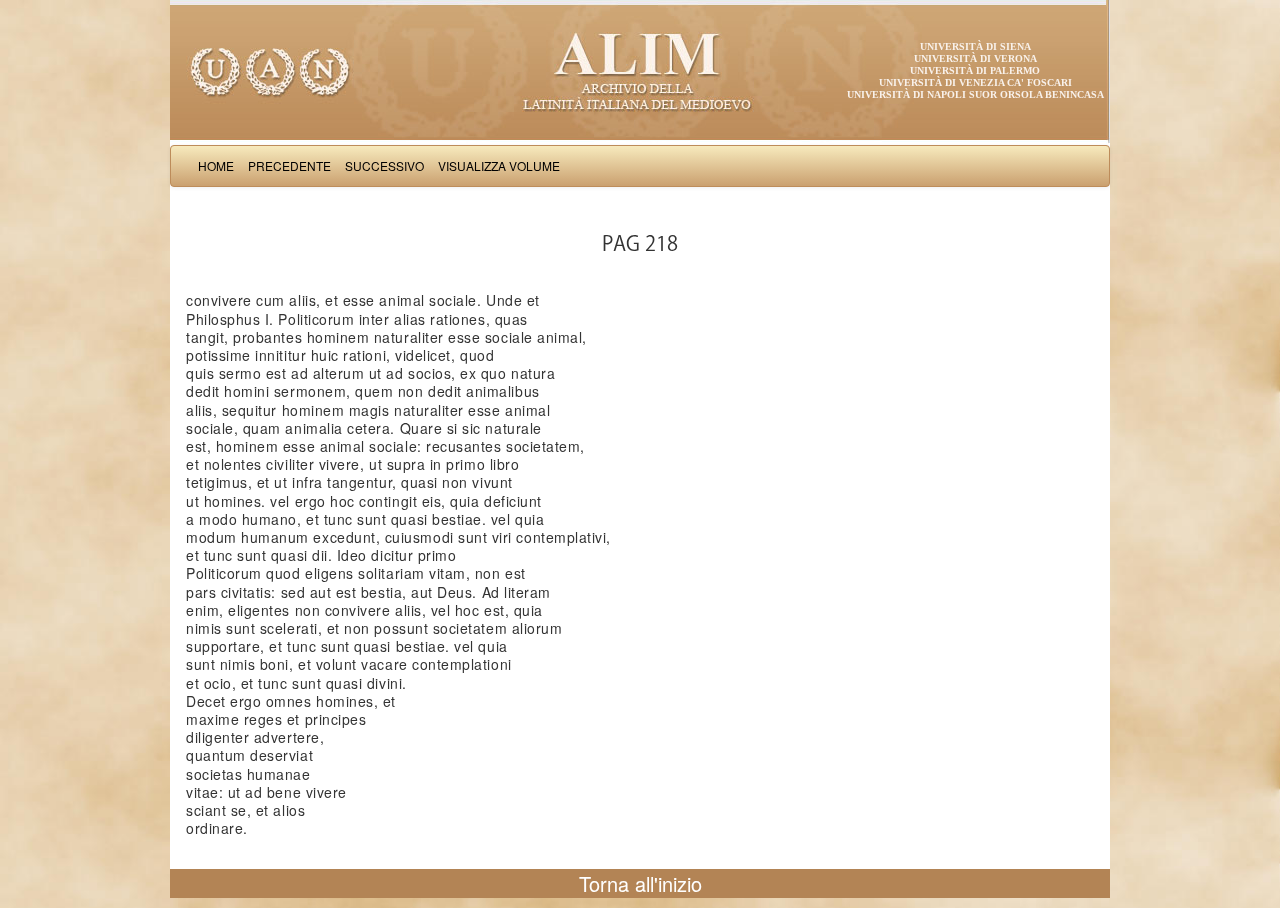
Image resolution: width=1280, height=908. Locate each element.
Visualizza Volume (499, 165)
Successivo (384, 165)
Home (216, 165)
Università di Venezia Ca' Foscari (975, 82)
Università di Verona (975, 58)
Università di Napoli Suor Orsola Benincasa (975, 94)
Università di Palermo (975, 70)
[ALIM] (640, 70)
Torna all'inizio (640, 883)
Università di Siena (975, 46)
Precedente (289, 165)
